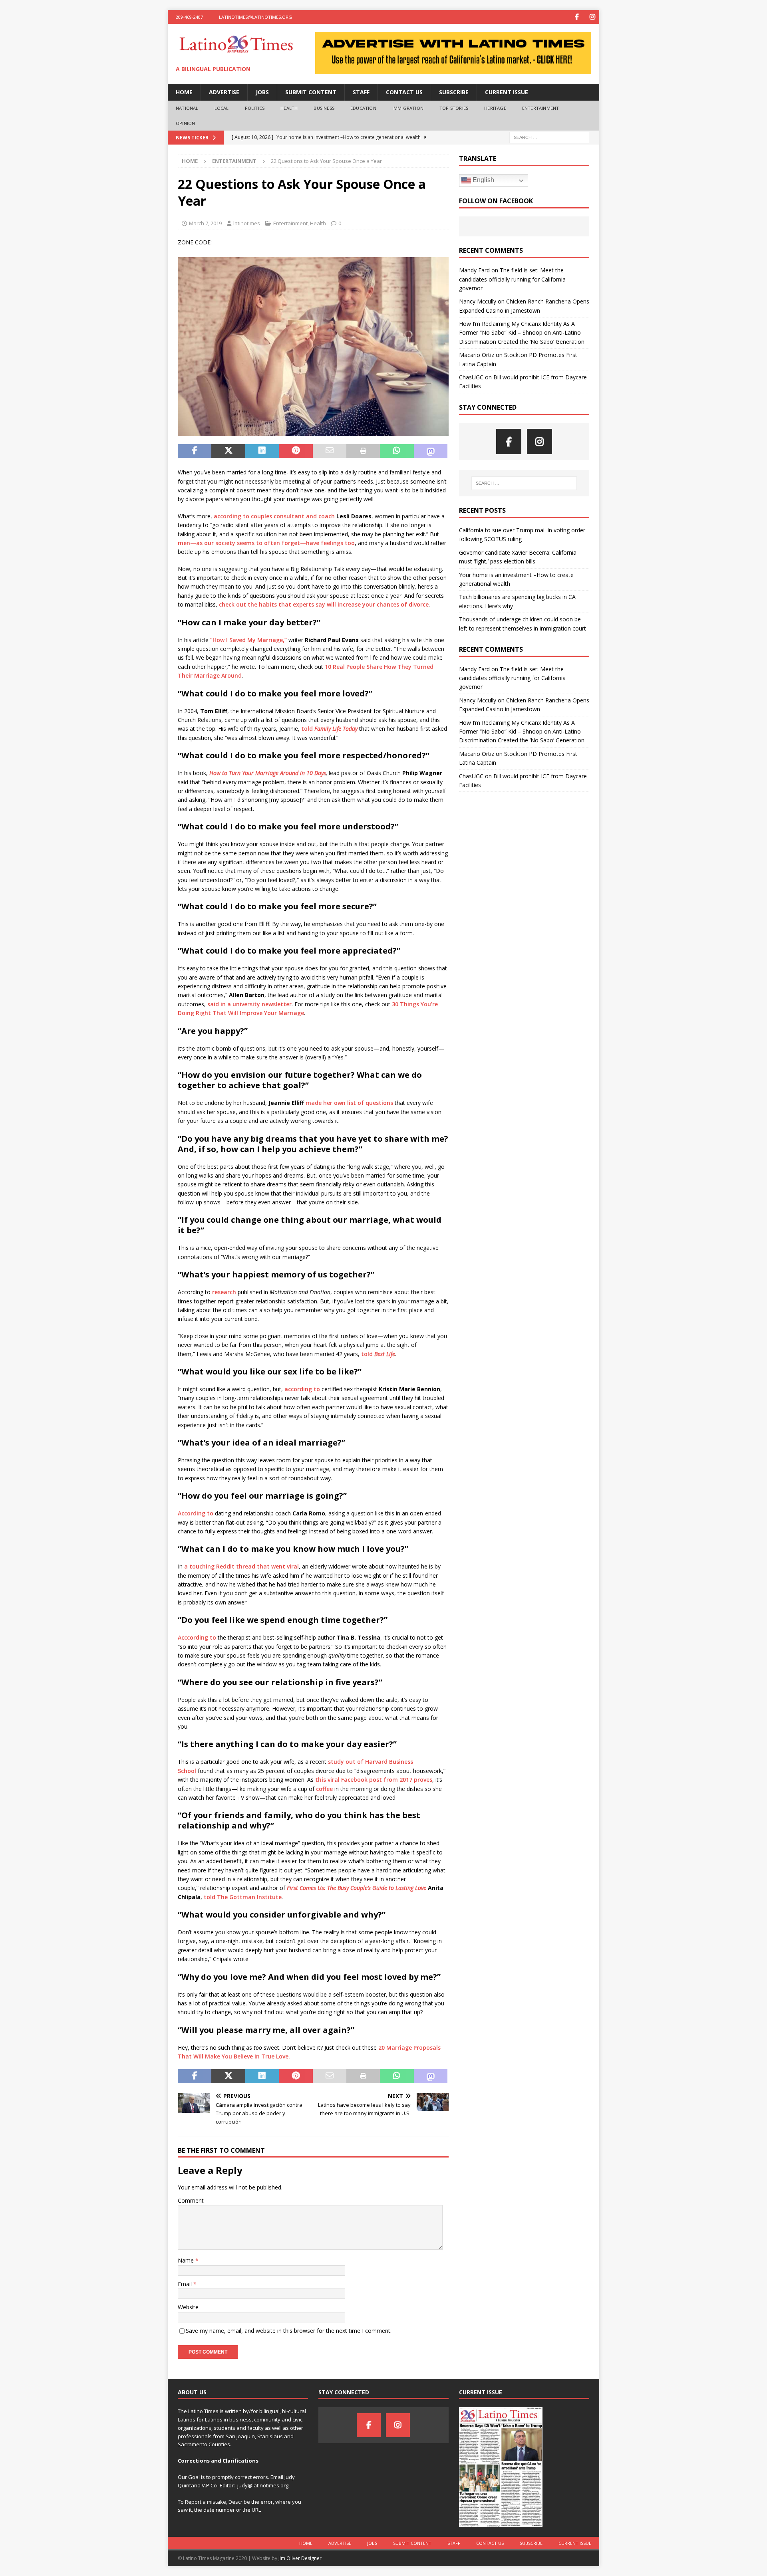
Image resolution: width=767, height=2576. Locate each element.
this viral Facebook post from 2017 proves (374, 1780)
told (329, 729)
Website (188, 2307)
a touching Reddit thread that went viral (241, 1566)
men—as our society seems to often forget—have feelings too (266, 543)
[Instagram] (592, 17)
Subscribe (454, 92)
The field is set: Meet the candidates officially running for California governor (512, 279)
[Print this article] (363, 451)
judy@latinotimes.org (263, 2485)
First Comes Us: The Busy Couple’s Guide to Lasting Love (357, 1888)
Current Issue (507, 92)
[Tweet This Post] (228, 451)
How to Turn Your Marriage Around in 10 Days (268, 773)
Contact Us (404, 92)
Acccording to (197, 1637)
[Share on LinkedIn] (262, 451)
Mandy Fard (474, 270)
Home (184, 92)
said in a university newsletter (249, 1004)
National (187, 108)
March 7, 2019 (205, 223)
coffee (324, 1789)
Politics (255, 108)
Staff (361, 92)
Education (363, 108)
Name (187, 2260)
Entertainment (541, 108)
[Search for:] (549, 137)
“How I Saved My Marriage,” (248, 640)
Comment (191, 2200)
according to (303, 1389)
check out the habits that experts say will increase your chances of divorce (324, 604)
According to (196, 1513)
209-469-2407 (189, 17)
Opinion (185, 123)
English (483, 180)
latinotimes (247, 223)
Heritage (495, 108)
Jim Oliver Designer (300, 2558)
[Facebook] (577, 17)
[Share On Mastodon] (431, 451)
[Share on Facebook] (195, 451)
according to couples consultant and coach (274, 516)
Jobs (262, 92)
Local (222, 108)
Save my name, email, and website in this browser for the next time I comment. (289, 2331)
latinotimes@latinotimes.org (255, 17)
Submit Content (311, 92)
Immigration (408, 108)
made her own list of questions (349, 1103)
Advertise (224, 92)
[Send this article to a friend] (330, 451)
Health (289, 108)
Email (186, 2284)
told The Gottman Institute (243, 1897)
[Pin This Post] (296, 451)
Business (324, 108)
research (224, 1292)
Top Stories (454, 108)
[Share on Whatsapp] (397, 451)
